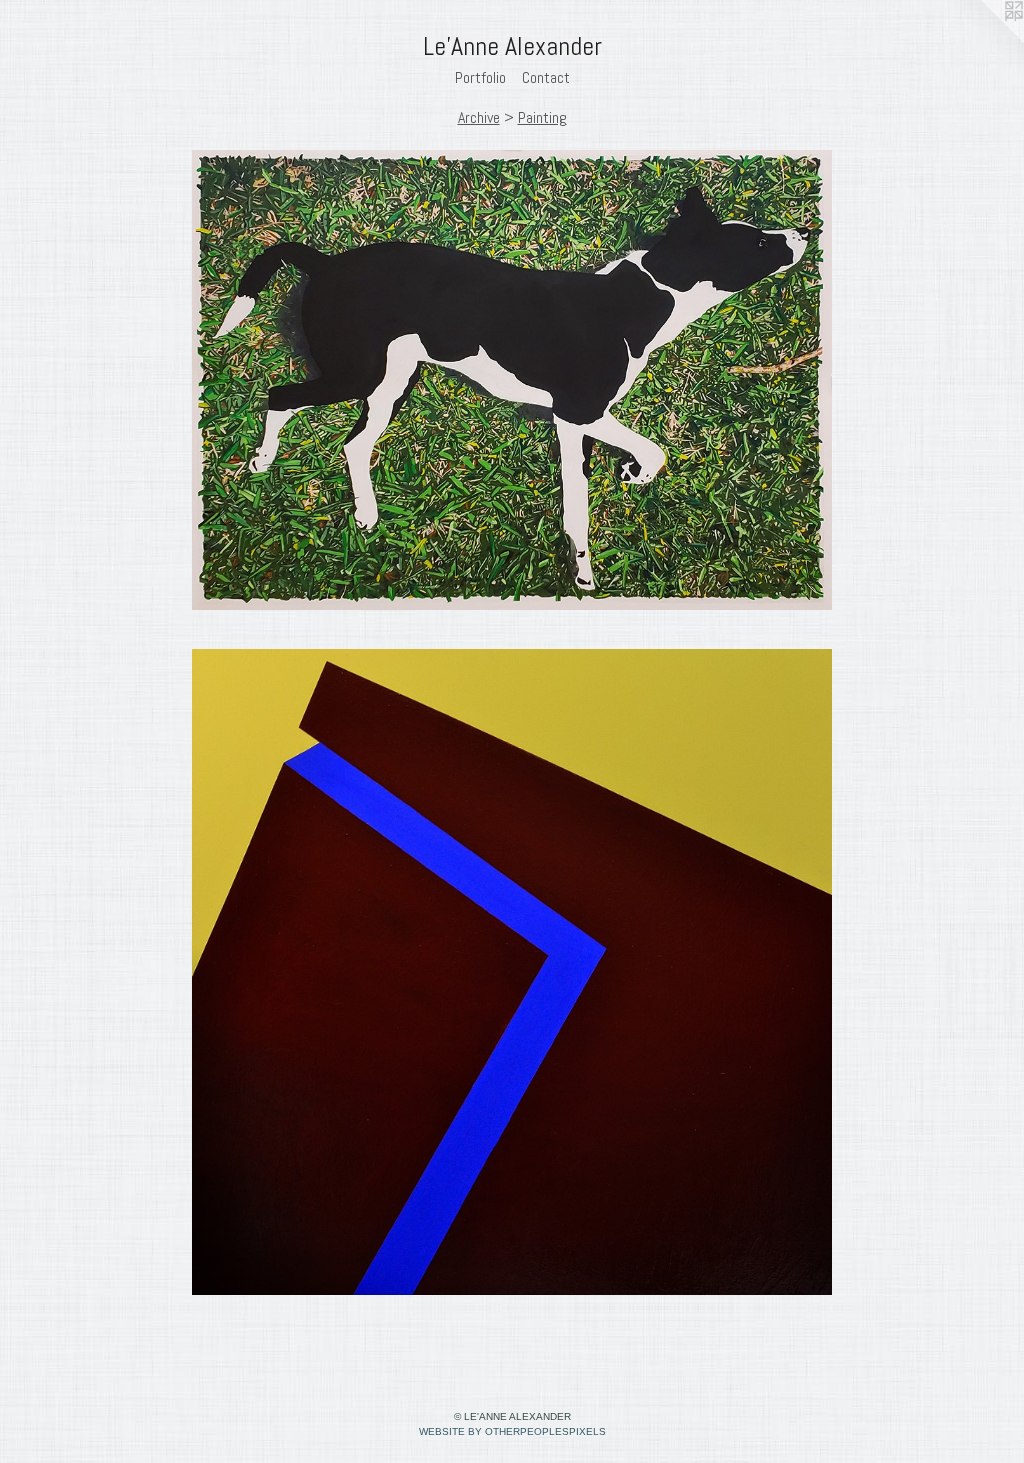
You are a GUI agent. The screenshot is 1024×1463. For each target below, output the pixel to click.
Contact (546, 77)
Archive (479, 117)
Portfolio (480, 77)
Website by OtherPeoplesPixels (512, 1431)
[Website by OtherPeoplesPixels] (984, 40)
